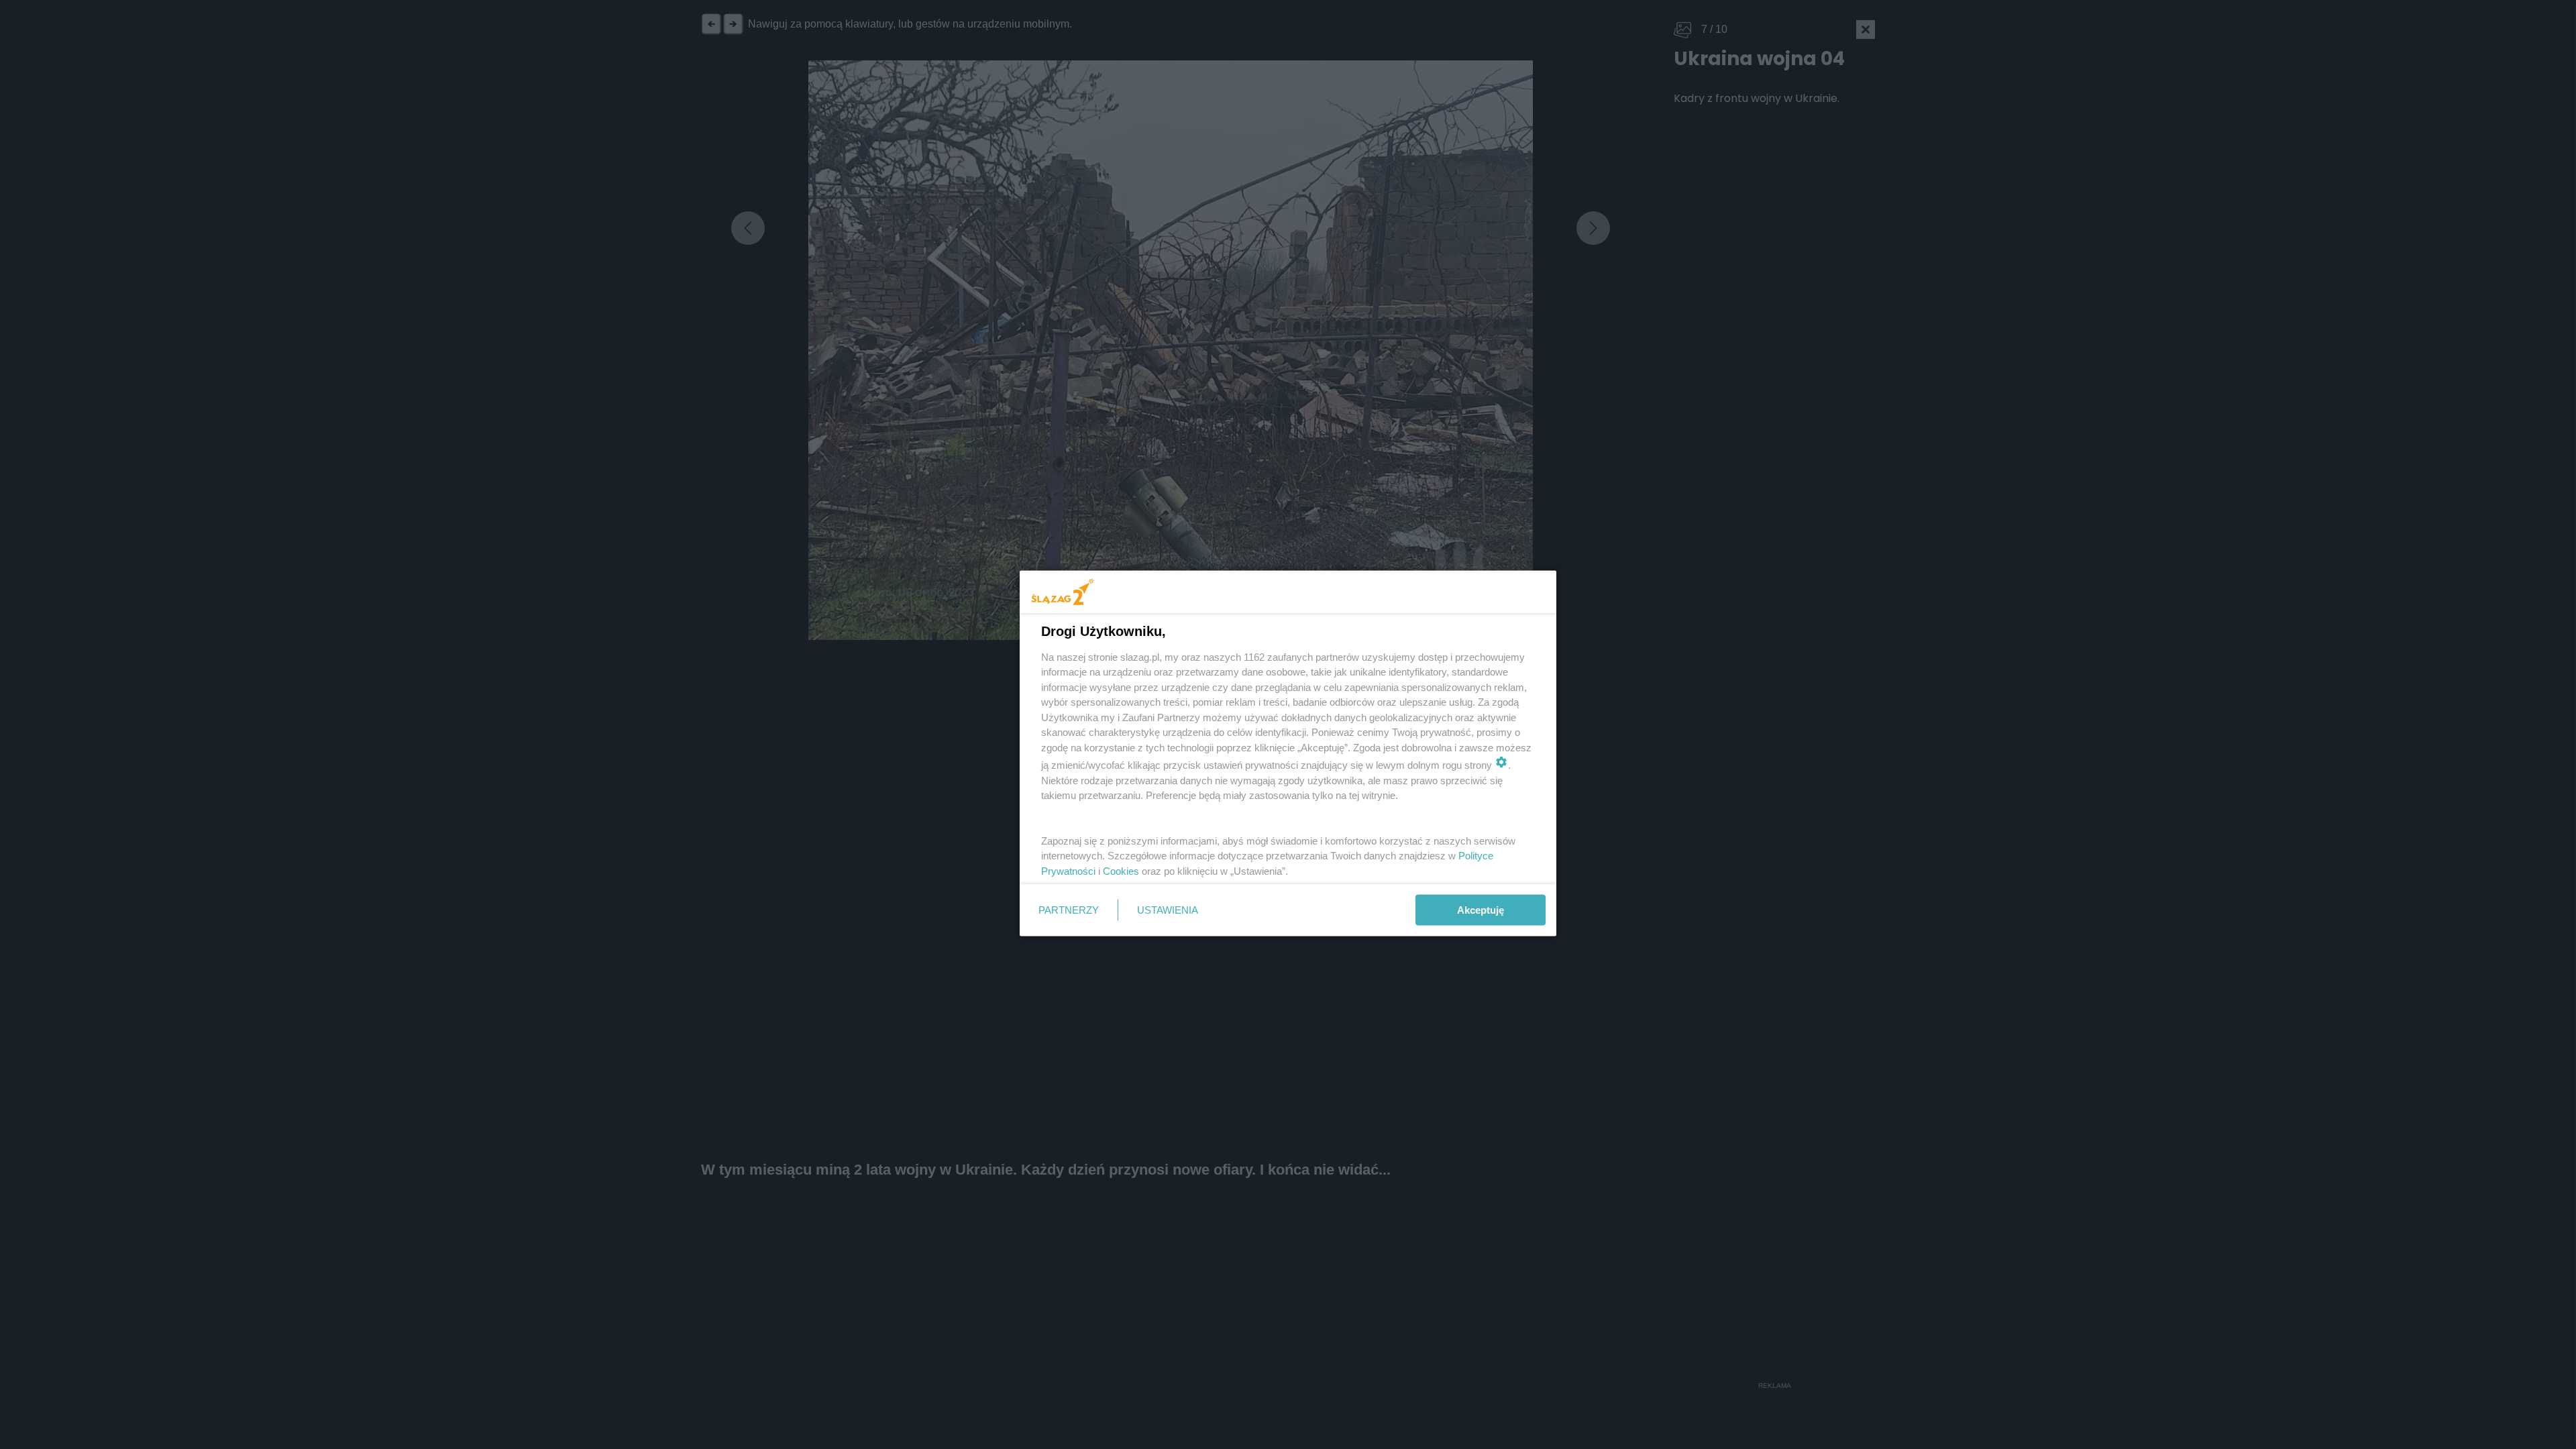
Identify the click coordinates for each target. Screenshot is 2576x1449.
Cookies (1121, 870)
